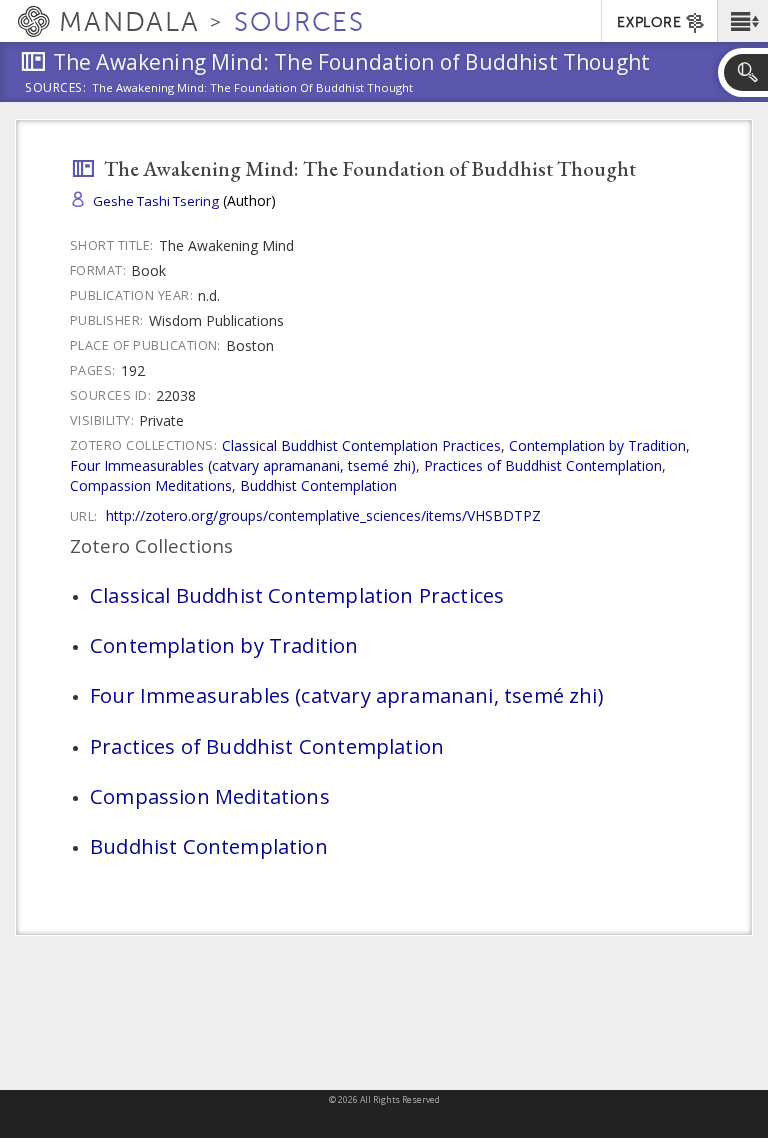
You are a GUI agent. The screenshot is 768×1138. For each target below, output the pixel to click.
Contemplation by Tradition (597, 445)
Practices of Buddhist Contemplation (543, 465)
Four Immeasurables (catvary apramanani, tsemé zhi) (243, 465)
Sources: (56, 89)
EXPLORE (649, 22)
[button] (742, 21)
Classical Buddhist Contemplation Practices (361, 445)
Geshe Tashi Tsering (156, 201)
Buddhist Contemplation (318, 485)
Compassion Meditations (151, 485)
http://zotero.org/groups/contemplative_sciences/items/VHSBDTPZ (323, 515)
